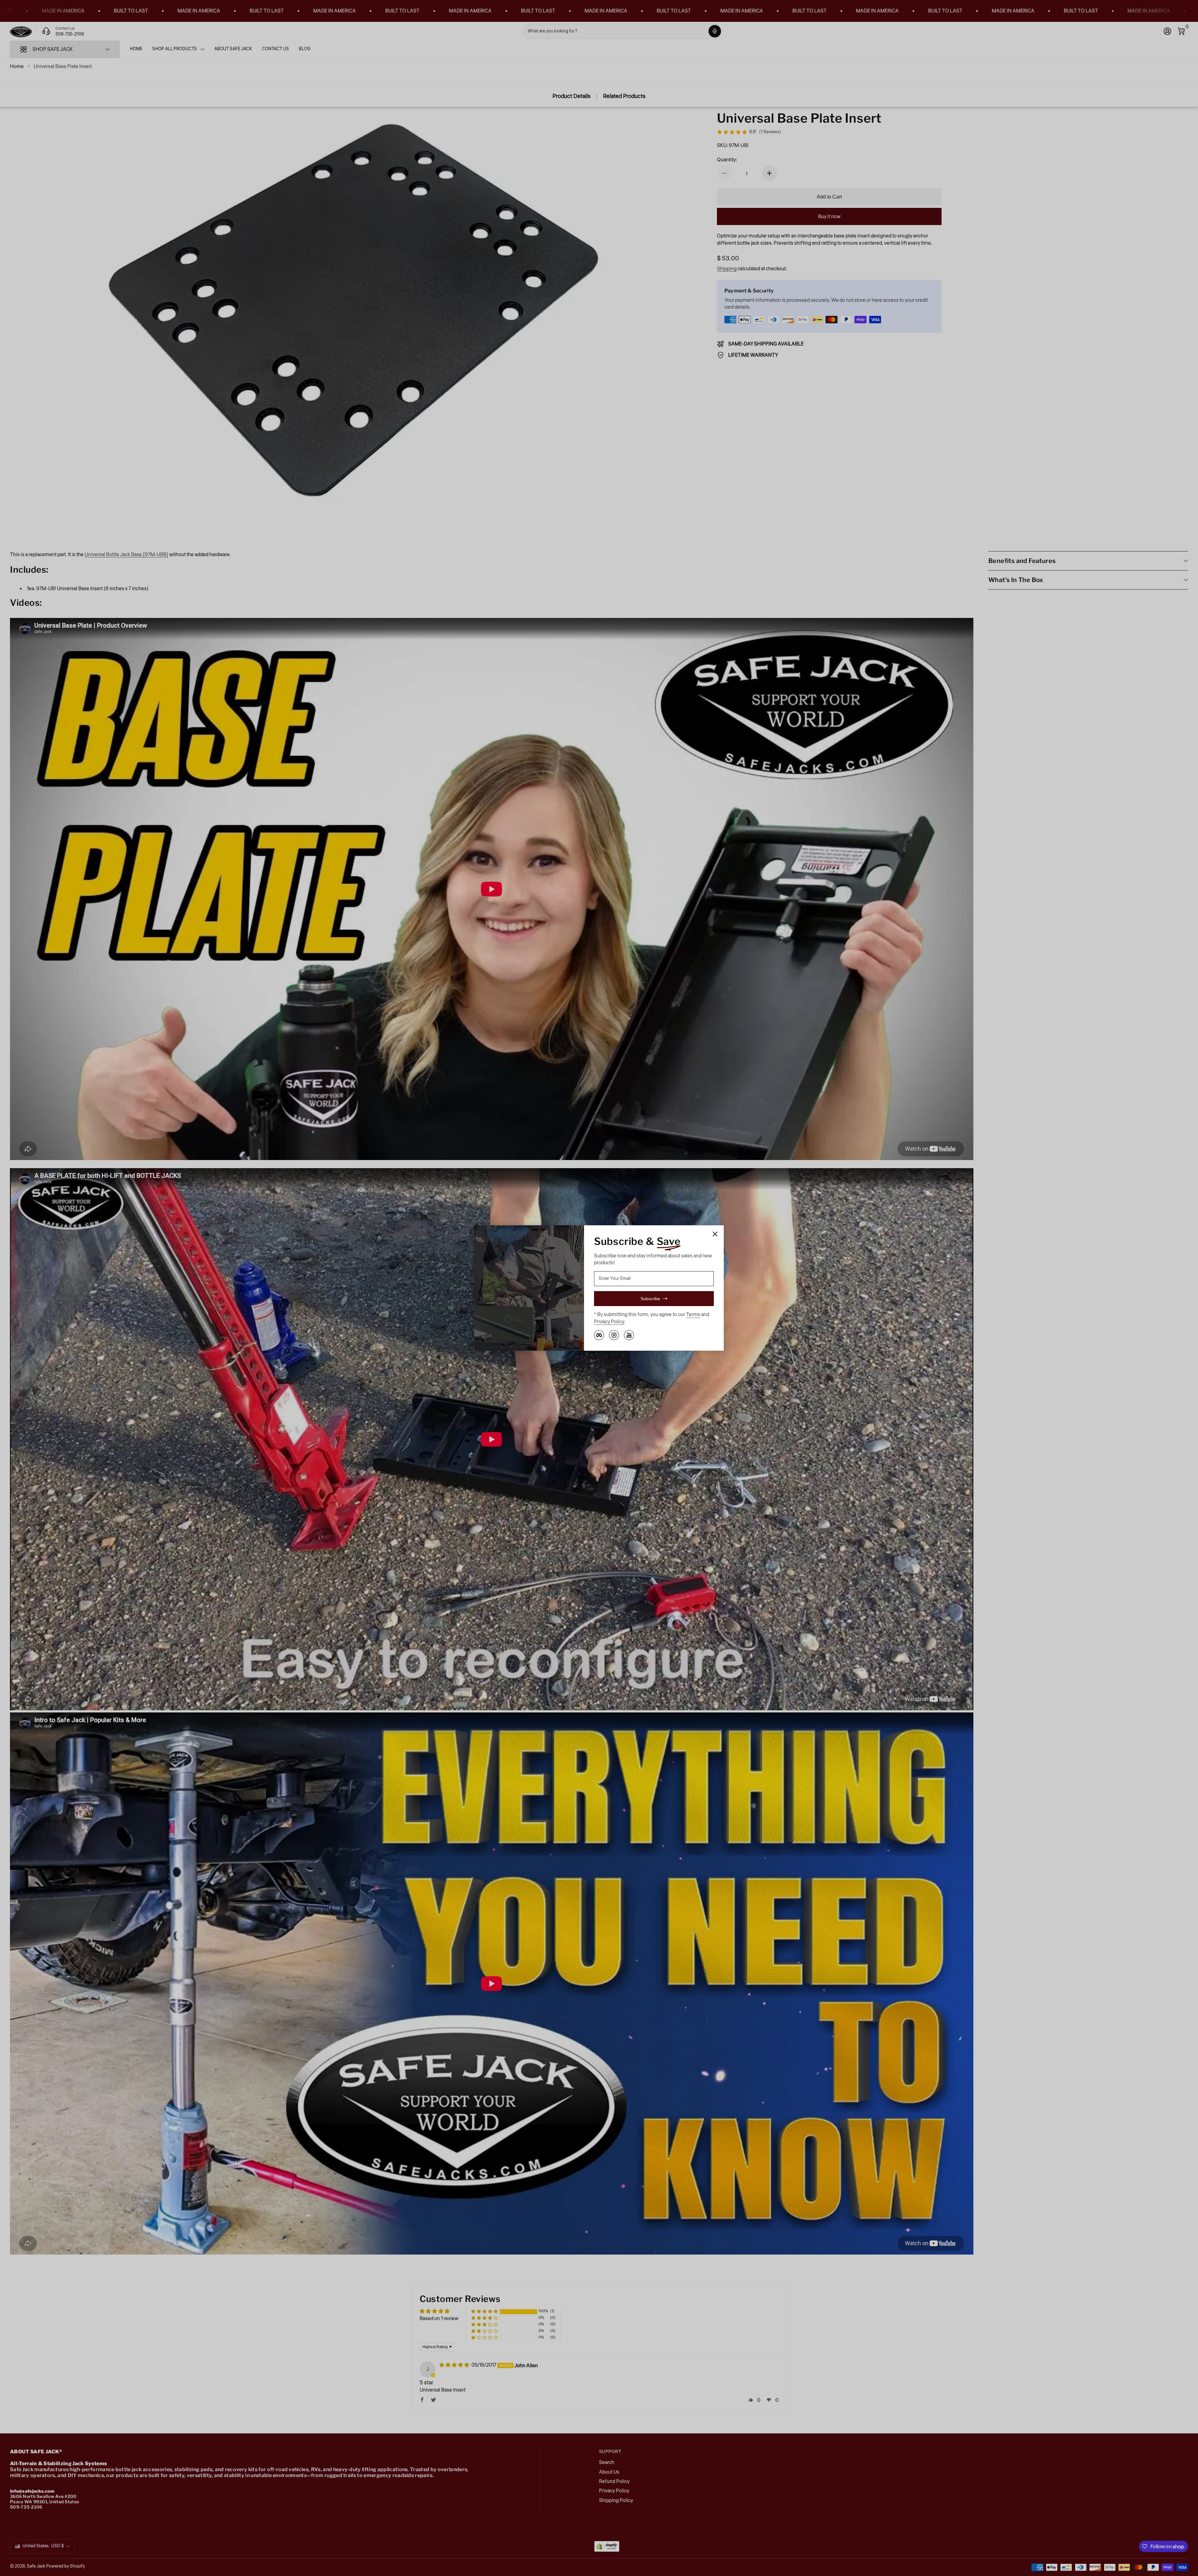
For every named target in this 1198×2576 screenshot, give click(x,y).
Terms (693, 1315)
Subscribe (650, 1299)
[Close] (715, 1234)
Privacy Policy (609, 1322)
